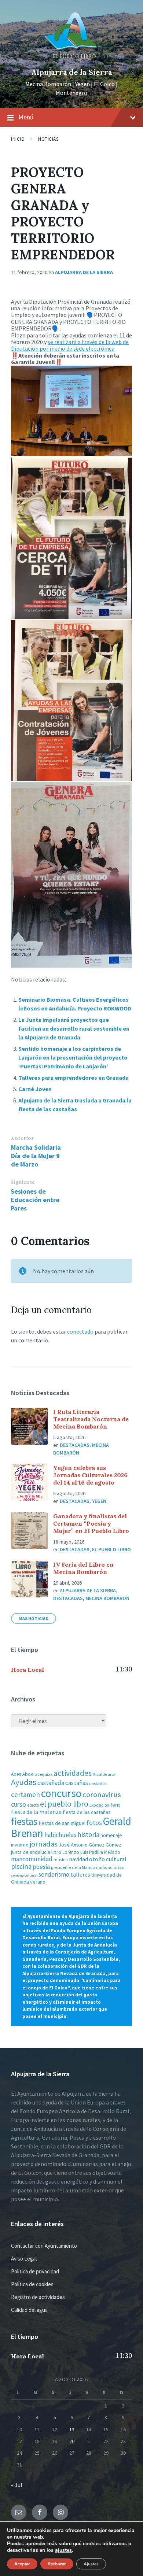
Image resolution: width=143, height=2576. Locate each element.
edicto (33, 1805)
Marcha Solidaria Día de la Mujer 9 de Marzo (36, 1156)
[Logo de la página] (71, 60)
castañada (51, 1783)
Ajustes (91, 2564)
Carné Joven (35, 1089)
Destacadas (75, 1445)
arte (111, 1775)
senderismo (54, 1874)
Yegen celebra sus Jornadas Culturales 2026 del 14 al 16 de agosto (90, 1475)
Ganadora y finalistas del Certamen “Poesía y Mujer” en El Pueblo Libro (91, 1523)
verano (38, 1882)
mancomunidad (32, 1859)
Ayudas (24, 1782)
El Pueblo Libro (111, 1549)
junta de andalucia (31, 1852)
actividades (73, 1773)
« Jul (17, 2485)
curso (19, 1804)
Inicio (18, 139)
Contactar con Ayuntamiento (44, 2246)
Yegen (99, 1501)
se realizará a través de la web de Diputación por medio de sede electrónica (70, 345)
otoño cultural (108, 1859)
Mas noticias (34, 1618)
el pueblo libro (64, 1804)
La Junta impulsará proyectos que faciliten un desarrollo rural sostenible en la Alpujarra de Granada (74, 1028)
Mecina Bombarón (107, 1598)
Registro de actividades (38, 2297)
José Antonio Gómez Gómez (90, 1845)
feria (115, 1805)
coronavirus (102, 1795)
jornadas (44, 1844)
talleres (80, 1875)
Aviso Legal (24, 2259)
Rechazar (57, 2564)
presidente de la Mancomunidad (82, 1867)
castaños (98, 1783)
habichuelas (60, 1835)
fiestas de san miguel (62, 1823)
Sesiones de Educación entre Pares (35, 1200)
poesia (41, 1867)
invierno (20, 1845)
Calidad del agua (29, 2310)
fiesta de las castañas (87, 1812)
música (61, 1860)
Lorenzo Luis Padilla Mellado (91, 1852)
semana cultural (24, 1875)
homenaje (111, 1835)
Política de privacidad (35, 2271)
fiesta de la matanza (36, 1812)
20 (72, 2441)
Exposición (99, 1805)
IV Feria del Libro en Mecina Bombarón (83, 1568)
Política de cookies (32, 2284)
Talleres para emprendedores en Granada (74, 1078)
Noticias (48, 139)
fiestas (24, 1821)
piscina (21, 1866)
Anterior (22, 1138)
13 (72, 2429)
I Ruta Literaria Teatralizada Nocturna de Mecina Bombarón (91, 1419)
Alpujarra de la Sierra (72, 72)
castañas (77, 1783)
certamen (25, 1795)
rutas (119, 1867)
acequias (44, 1774)
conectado (80, 1331)
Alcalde (100, 1774)
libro (56, 1852)
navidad (78, 1859)
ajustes (63, 2550)
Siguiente (23, 1182)
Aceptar (22, 2564)
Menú (26, 117)
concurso (61, 1793)
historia (88, 1834)
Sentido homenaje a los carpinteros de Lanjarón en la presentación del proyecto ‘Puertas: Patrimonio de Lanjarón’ (73, 1057)
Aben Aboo (22, 1774)
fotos (94, 1823)
